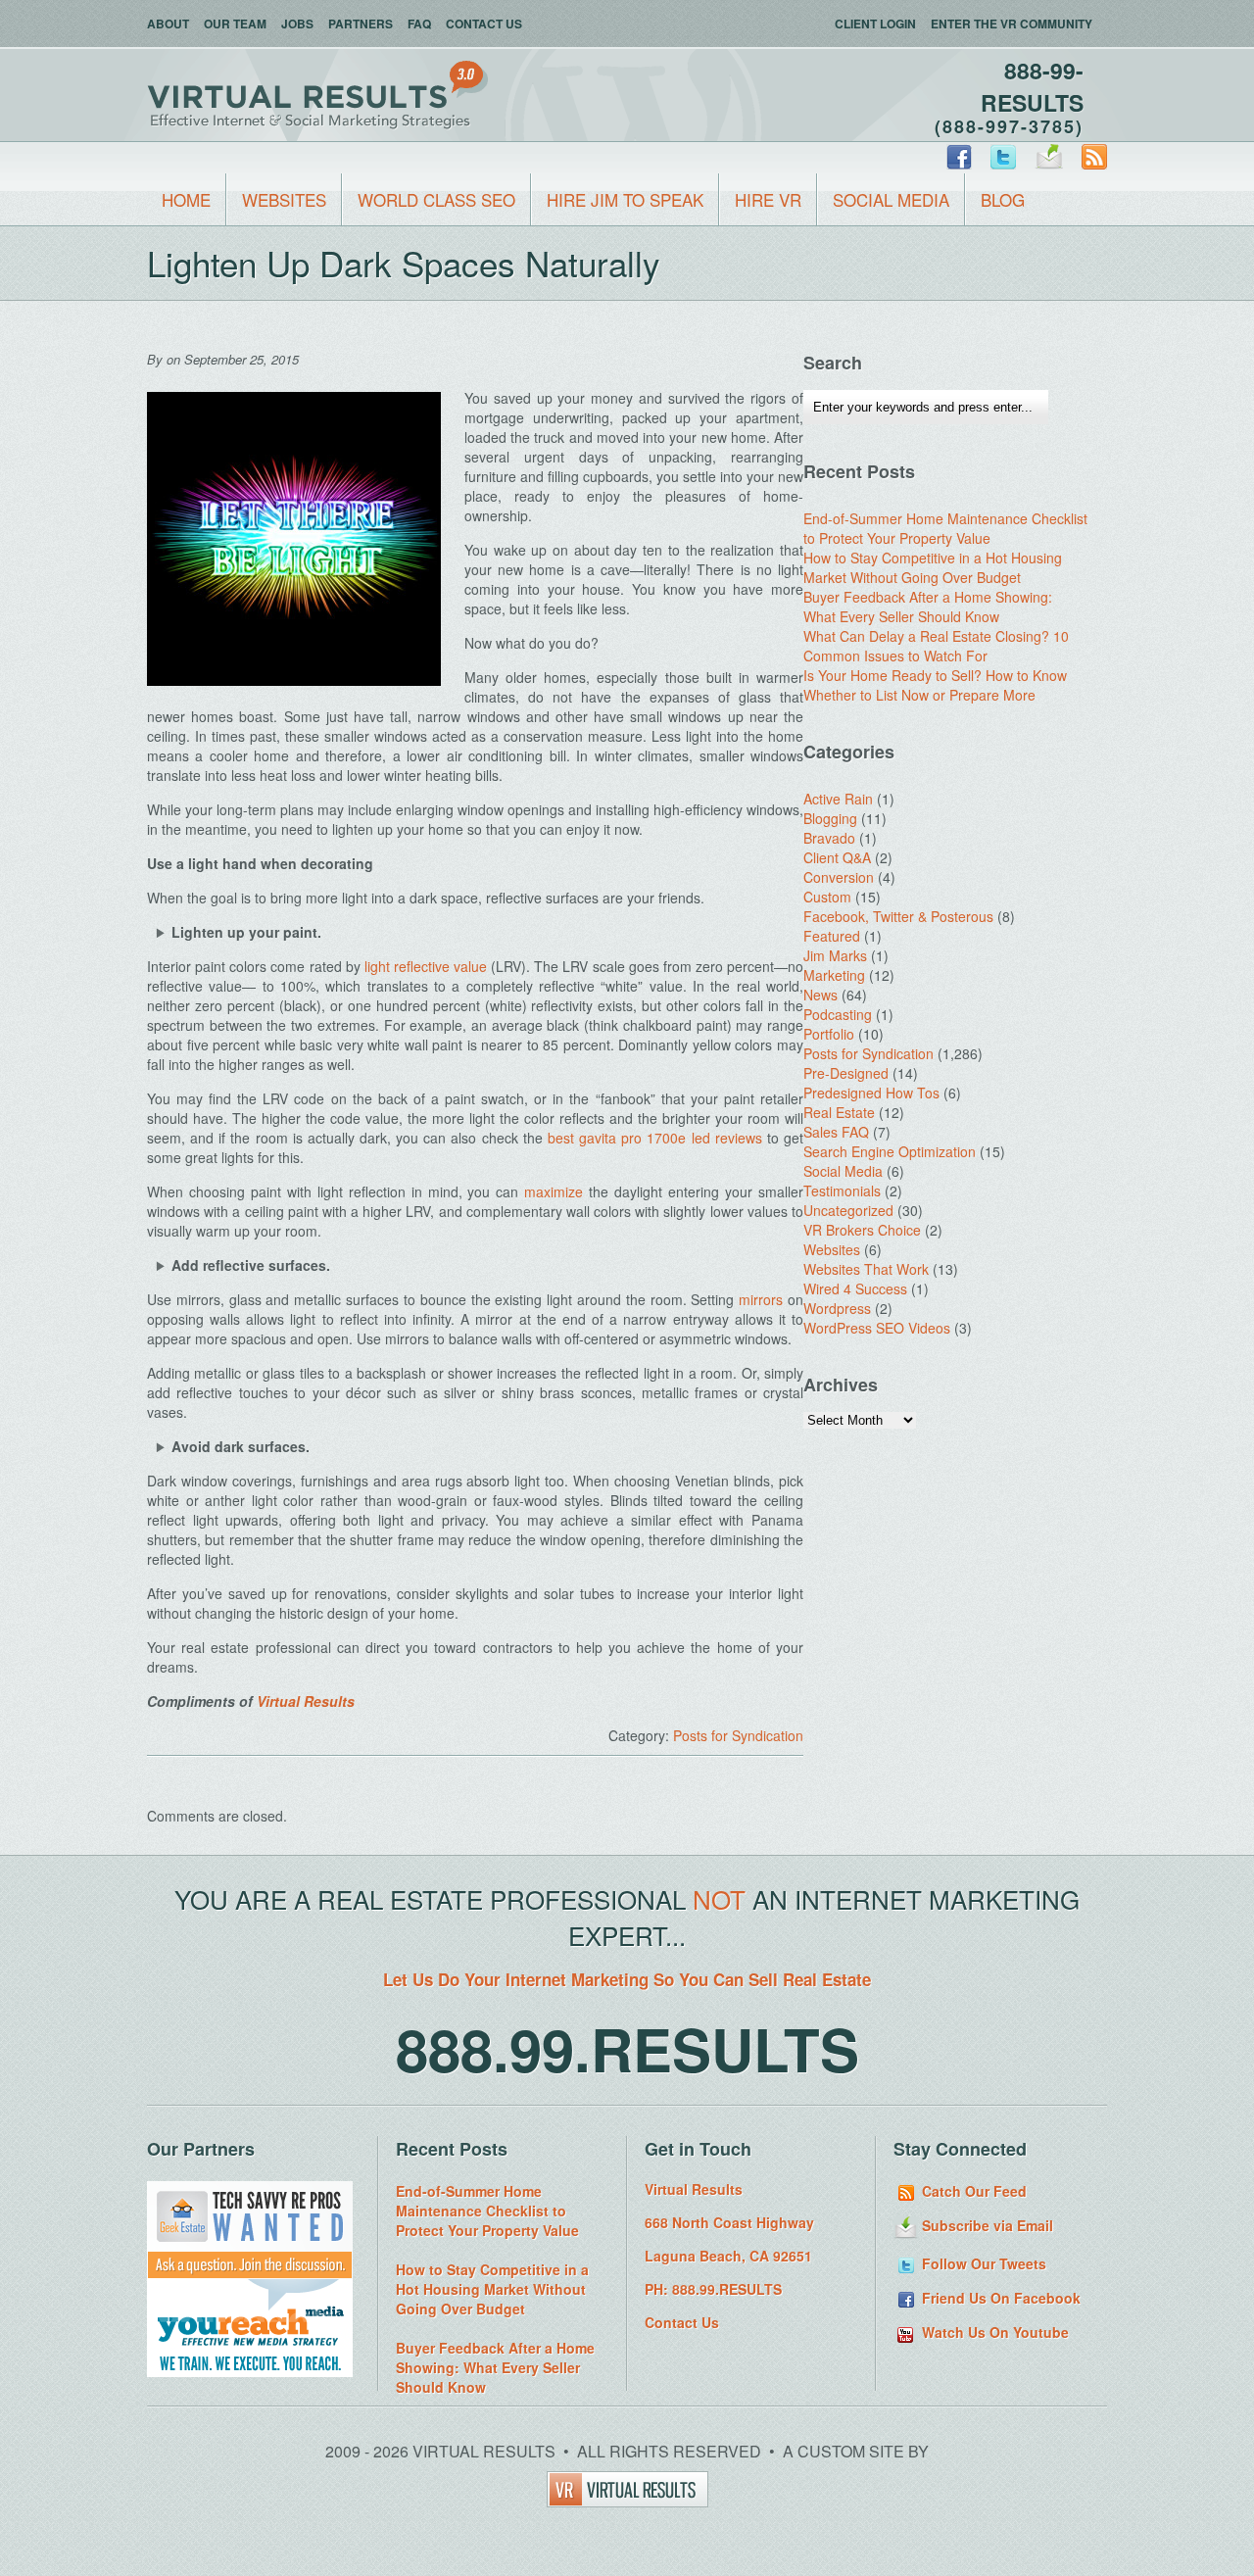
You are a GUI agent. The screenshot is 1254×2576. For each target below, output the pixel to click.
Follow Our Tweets (982, 2263)
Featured (832, 936)
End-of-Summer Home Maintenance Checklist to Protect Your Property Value (945, 528)
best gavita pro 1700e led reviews (655, 1138)
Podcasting (838, 1014)
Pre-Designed (846, 1073)
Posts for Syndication (738, 1735)
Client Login (875, 24)
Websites (284, 199)
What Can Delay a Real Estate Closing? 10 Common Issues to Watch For (936, 646)
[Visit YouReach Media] (250, 2371)
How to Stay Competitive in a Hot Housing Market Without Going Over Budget (933, 567)
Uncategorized (848, 1210)
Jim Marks (835, 955)
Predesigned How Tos (871, 1093)
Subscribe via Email (986, 2225)
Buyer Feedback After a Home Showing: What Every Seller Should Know (928, 607)
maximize (554, 1191)
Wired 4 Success (855, 1288)
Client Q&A (837, 857)
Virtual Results (306, 1701)
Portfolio (829, 1034)
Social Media (891, 199)
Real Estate (839, 1112)
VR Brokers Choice (862, 1230)
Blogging (830, 818)
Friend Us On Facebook (999, 2298)
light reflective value (426, 966)
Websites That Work (866, 1269)
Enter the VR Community (1012, 24)
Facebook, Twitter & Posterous (898, 916)
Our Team (235, 24)
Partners (361, 24)
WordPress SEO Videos (877, 1328)
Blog (1003, 199)
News (820, 995)
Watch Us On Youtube (993, 2332)
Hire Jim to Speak (625, 199)
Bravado (829, 838)
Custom (827, 897)
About (168, 24)
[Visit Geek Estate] (250, 2273)
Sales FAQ (836, 1132)
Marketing (834, 975)
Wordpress (837, 1308)
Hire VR (768, 199)
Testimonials (842, 1191)
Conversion (839, 877)
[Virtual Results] (627, 2501)
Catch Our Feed (972, 2191)
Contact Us (484, 24)
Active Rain (838, 799)
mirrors (761, 1299)
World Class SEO (436, 199)
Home (186, 199)
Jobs (297, 24)
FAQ (419, 24)
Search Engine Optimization (890, 1151)
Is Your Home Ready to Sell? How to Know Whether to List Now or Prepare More (935, 685)
